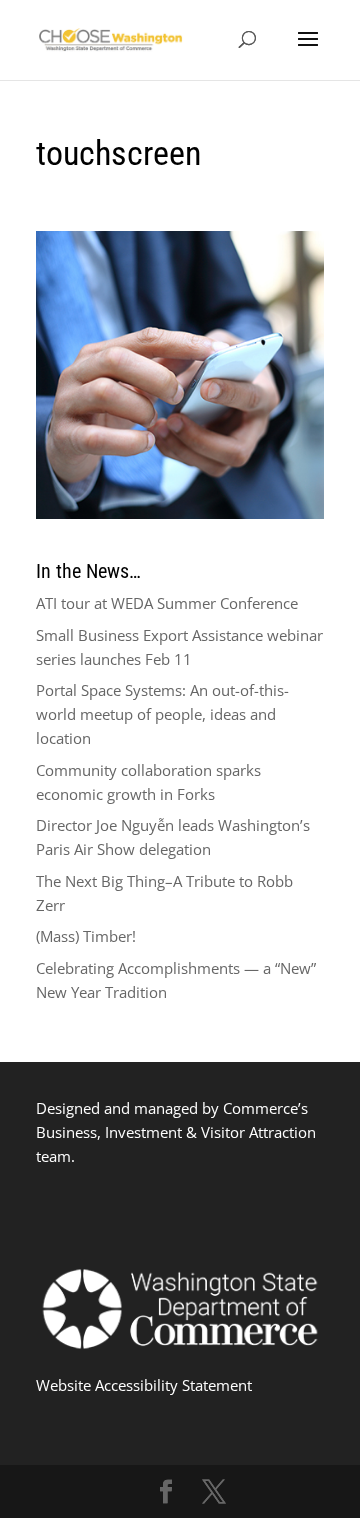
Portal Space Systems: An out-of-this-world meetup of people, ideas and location (162, 714)
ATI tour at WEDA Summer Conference (167, 603)
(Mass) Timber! (86, 936)
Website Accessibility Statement (144, 1385)
